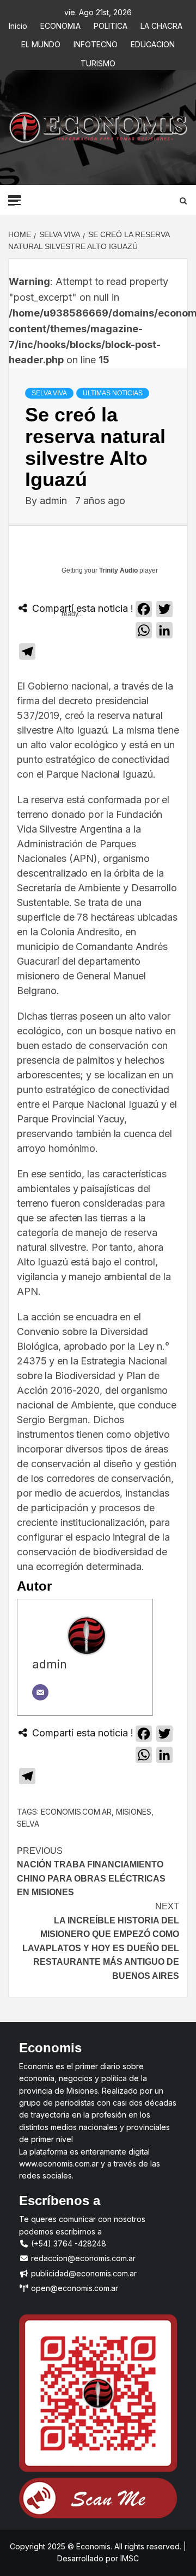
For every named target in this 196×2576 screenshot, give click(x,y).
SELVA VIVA (49, 393)
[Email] (40, 1692)
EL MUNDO (41, 43)
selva (28, 1824)
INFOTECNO (96, 43)
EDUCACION (153, 43)
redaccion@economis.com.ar (82, 2258)
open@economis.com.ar (73, 2288)
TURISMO (98, 62)
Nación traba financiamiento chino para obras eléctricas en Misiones (91, 1872)
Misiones (134, 1812)
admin (55, 501)
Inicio (18, 24)
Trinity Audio (118, 570)
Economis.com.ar (76, 1812)
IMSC (128, 2558)
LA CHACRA (161, 24)
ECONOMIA (60, 24)
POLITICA (111, 24)
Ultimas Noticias (113, 393)
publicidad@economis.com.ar (83, 2273)
